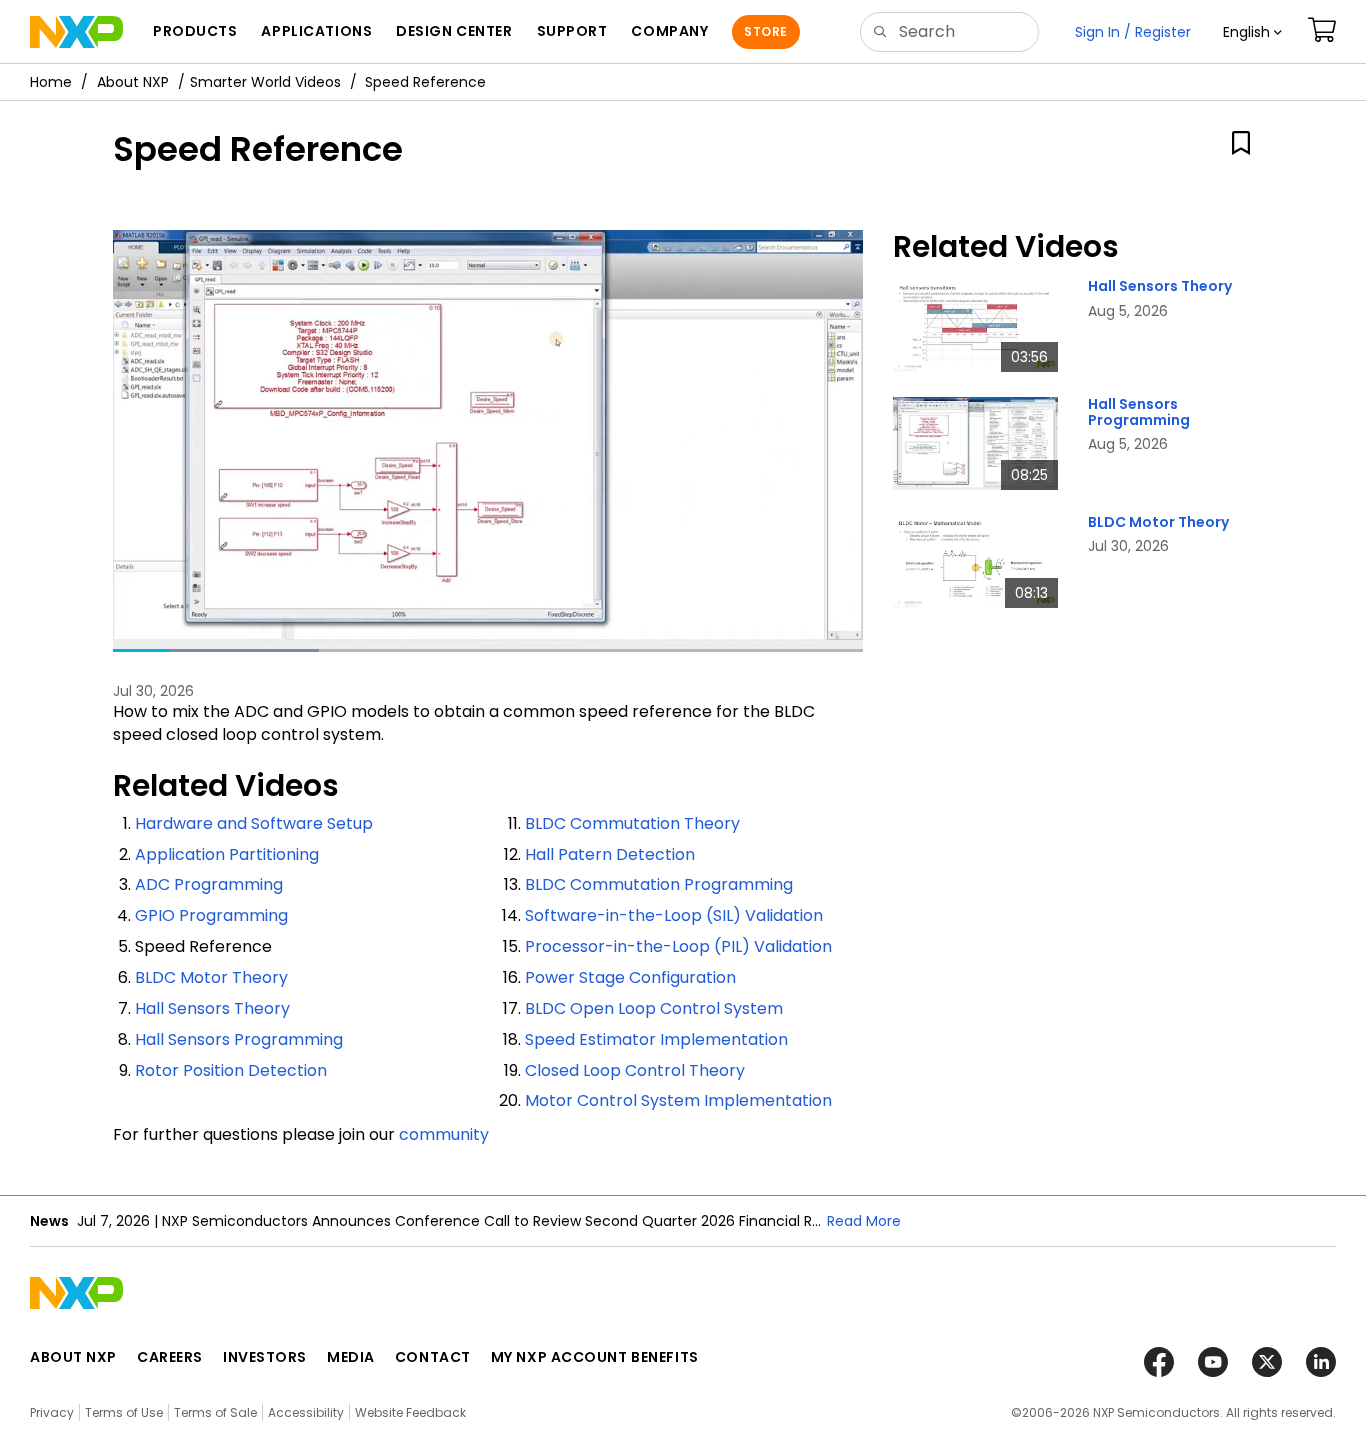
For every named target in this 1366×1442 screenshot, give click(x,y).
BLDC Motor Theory (211, 977)
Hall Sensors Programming (239, 1039)
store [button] (765, 31)
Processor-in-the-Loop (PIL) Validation (678, 946)
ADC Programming (209, 884)
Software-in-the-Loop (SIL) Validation (674, 915)
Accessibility (306, 1412)
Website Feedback (410, 1412)
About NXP (133, 82)
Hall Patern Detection (610, 854)
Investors (265, 1357)
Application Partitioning (227, 854)
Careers (170, 1357)
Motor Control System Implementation (678, 1100)
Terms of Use (124, 1412)
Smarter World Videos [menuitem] (265, 82)
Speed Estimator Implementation (656, 1039)
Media (351, 1357)
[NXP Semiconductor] (76, 32)
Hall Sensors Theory (212, 1008)
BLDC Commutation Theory (632, 823)
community (444, 1134)
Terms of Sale (215, 1412)
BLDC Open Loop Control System (654, 1008)
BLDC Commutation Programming (659, 884)
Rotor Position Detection (231, 1070)
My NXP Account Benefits (595, 1357)
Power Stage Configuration (630, 977)
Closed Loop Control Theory (635, 1070)
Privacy (52, 1412)
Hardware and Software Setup (254, 823)
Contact (433, 1357)
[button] (1252, 32)
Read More (864, 1221)
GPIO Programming (211, 915)
